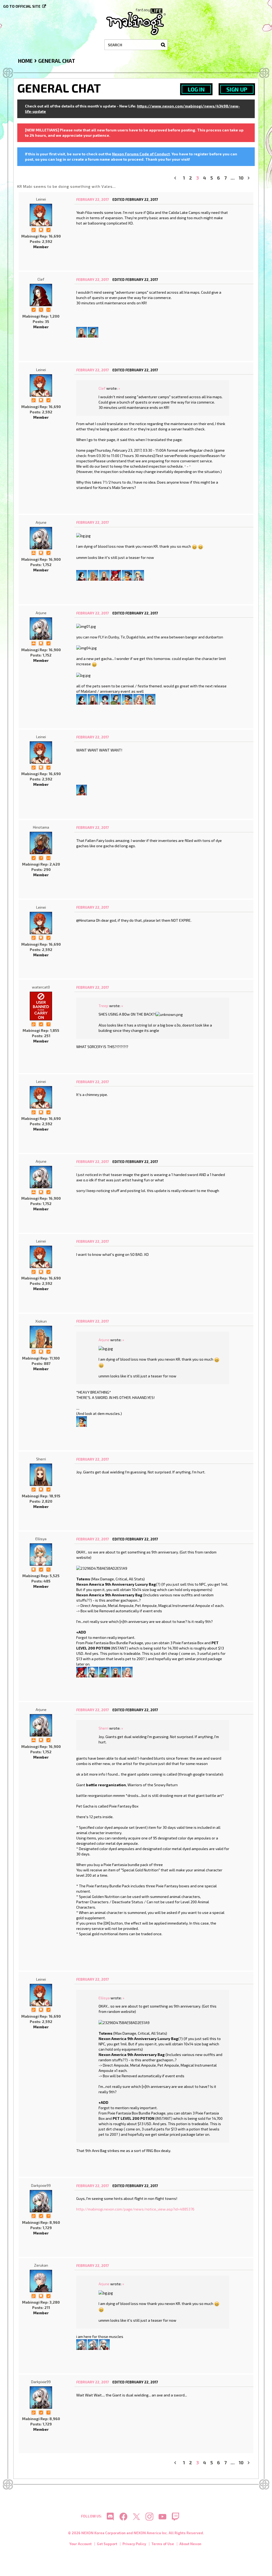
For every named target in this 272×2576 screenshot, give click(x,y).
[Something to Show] (33, 229)
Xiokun (41, 1321)
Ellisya (41, 1539)
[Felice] (139, 575)
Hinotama (41, 827)
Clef (41, 279)
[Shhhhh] (41, 229)
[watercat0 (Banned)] (41, 1006)
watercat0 (41, 987)
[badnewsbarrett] (116, 575)
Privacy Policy (134, 2544)
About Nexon (190, 2544)
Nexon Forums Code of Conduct (141, 154)
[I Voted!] (48, 229)
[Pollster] (41, 857)
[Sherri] (82, 332)
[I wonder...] (41, 309)
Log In (196, 89)
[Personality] (48, 309)
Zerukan (41, 2265)
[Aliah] (104, 699)
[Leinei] (41, 215)
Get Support (107, 2544)
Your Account (80, 2544)
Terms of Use (163, 2544)
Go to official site (22, 6)
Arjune (41, 522)
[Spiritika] (139, 699)
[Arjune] (41, 538)
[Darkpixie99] (41, 2201)
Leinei (41, 199)
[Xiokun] (93, 575)
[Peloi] (93, 332)
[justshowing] (150, 699)
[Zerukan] (41, 2281)
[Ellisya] (41, 1555)
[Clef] (41, 295)
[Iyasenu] (127, 575)
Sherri (41, 1459)
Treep (103, 1006)
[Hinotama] (41, 843)
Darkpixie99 (41, 2185)
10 (241, 178)
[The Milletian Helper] (33, 552)
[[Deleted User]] (93, 1672)
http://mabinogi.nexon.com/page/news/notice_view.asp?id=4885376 (135, 2209)
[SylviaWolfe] (82, 789)
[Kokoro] (82, 575)
